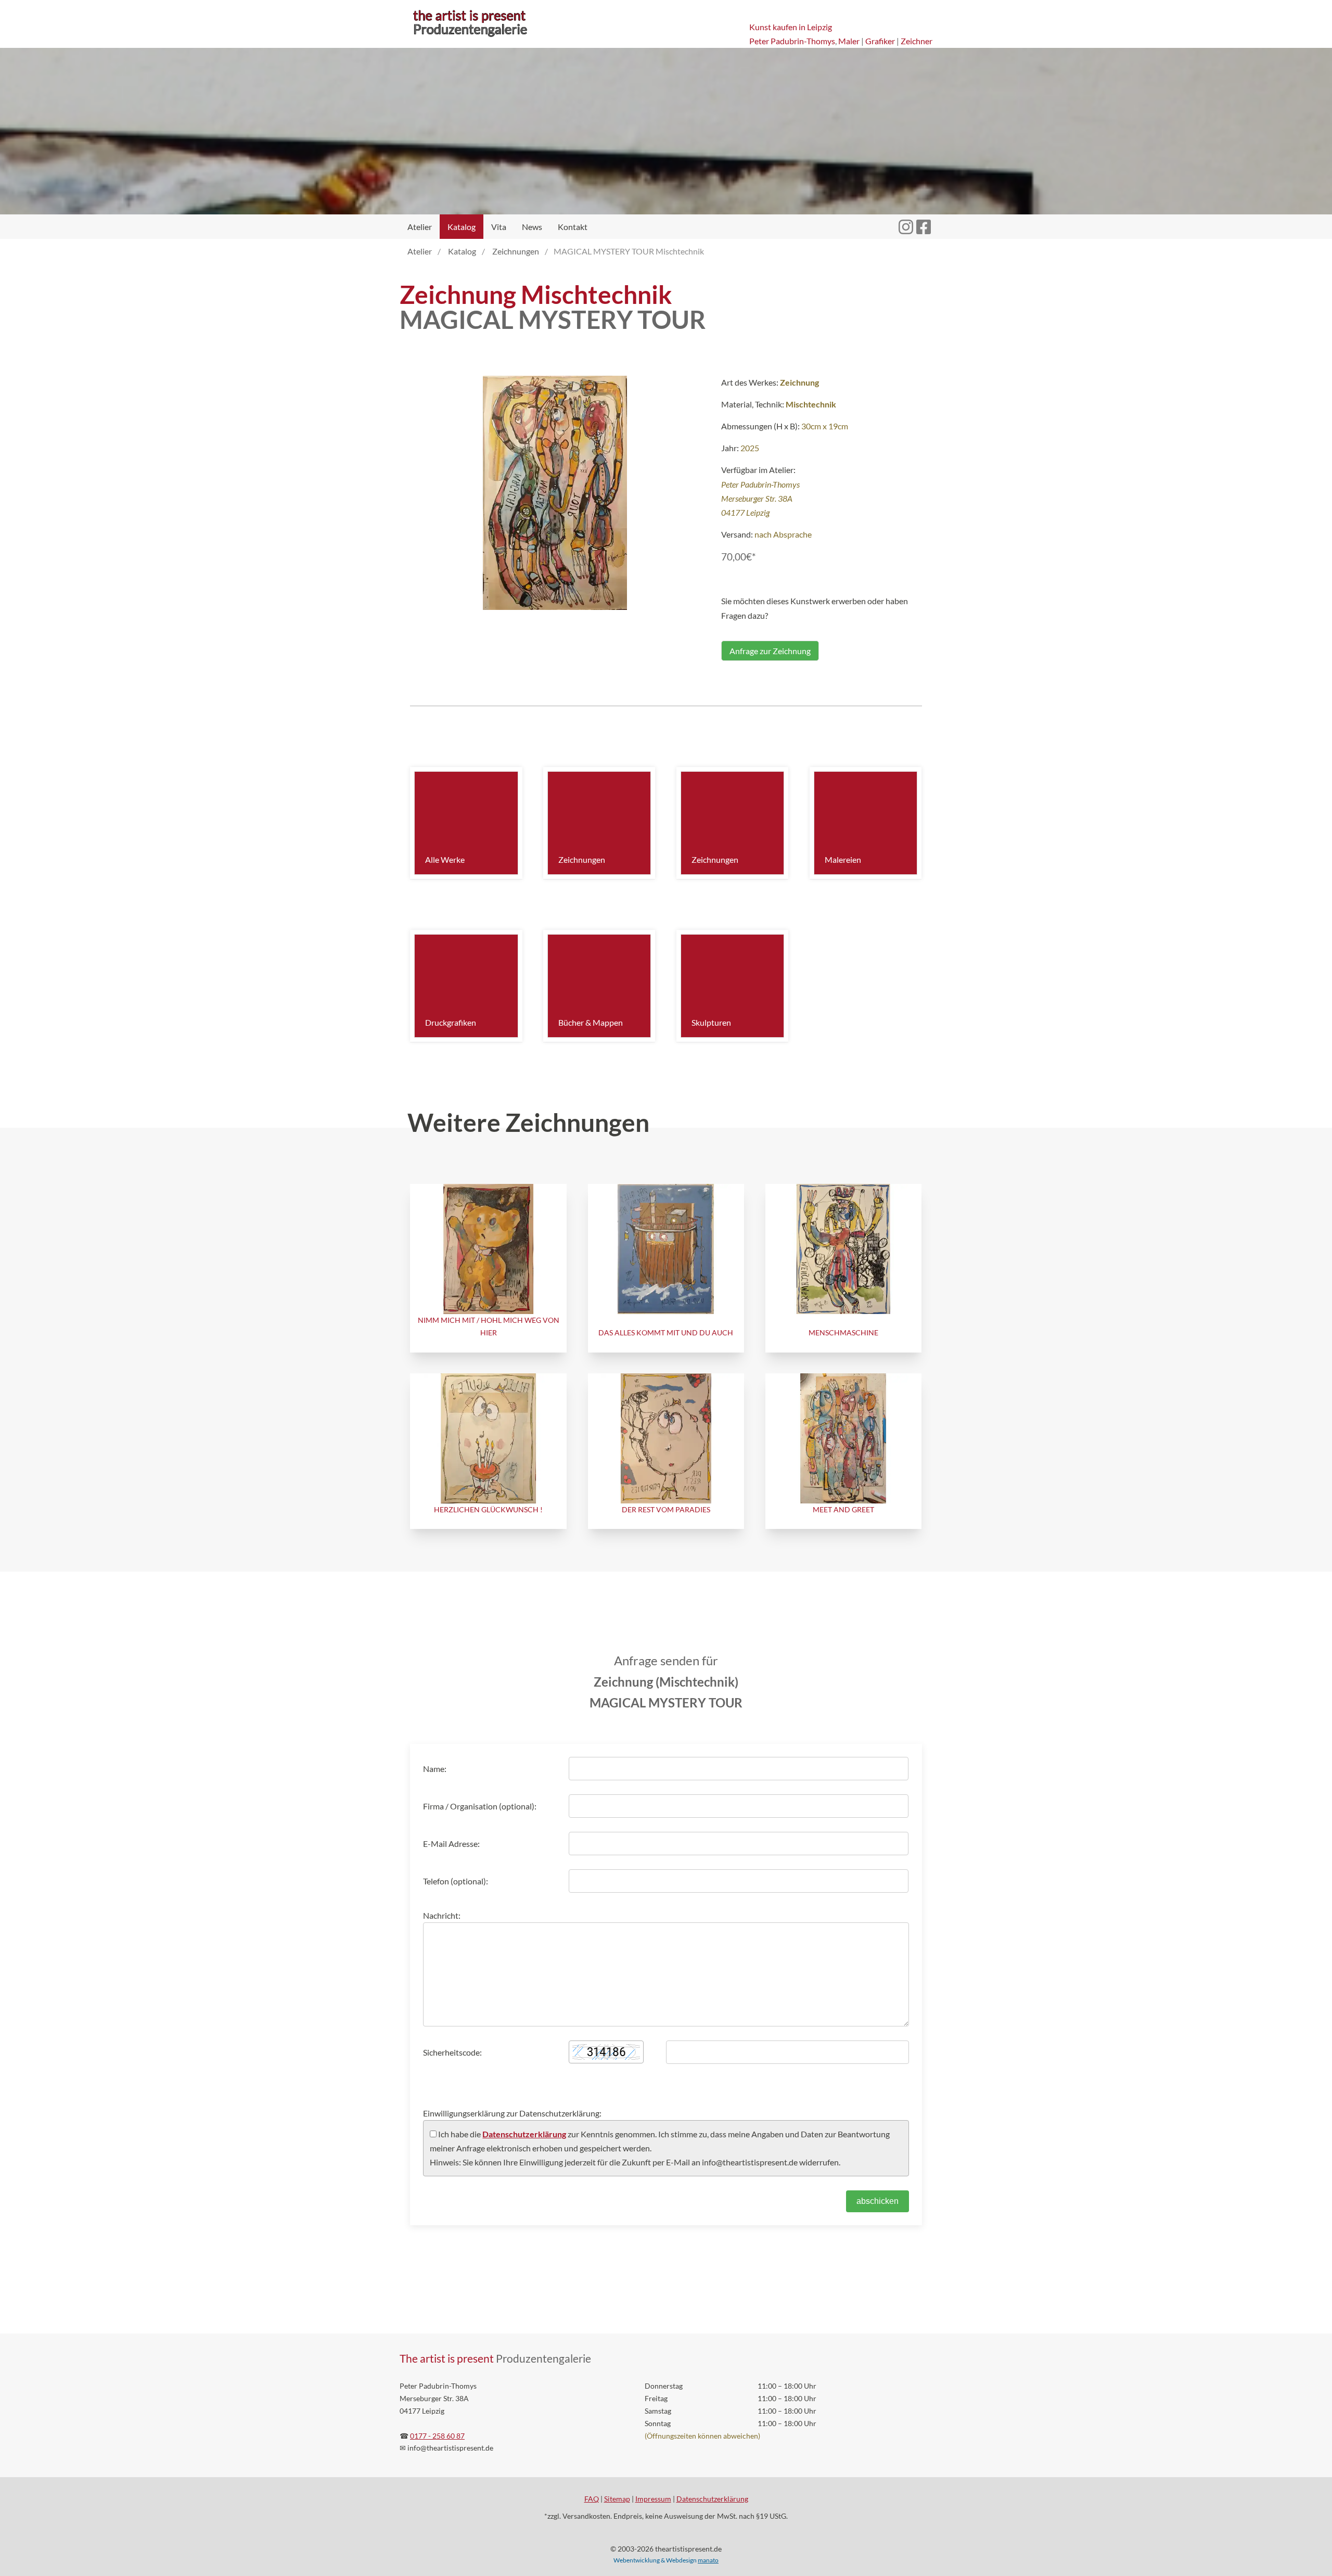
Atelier (420, 227)
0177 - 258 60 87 (437, 2436)
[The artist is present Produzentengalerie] (470, 37)
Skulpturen (711, 1022)
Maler (849, 41)
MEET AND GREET (843, 1509)
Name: (435, 1769)
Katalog (462, 227)
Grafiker (880, 41)
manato (708, 2560)
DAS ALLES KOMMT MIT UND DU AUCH (666, 1332)
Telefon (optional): (456, 1881)
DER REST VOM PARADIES (666, 1509)
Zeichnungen (582, 859)
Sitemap (617, 2499)
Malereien (843, 859)
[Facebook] (924, 221)
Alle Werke (445, 859)
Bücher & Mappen (591, 1022)
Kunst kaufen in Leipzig (791, 27)
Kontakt (573, 227)
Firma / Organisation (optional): (480, 1806)
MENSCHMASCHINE (843, 1332)
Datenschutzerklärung (524, 2134)
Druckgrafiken (451, 1022)
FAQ (592, 2499)
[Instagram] (906, 221)
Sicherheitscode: (452, 2052)
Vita (499, 227)
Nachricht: (442, 1915)
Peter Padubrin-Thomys (792, 41)
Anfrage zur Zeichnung (770, 651)
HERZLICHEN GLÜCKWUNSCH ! (488, 1509)
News (532, 227)
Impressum (653, 2499)
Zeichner (917, 41)
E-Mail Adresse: (451, 1844)
